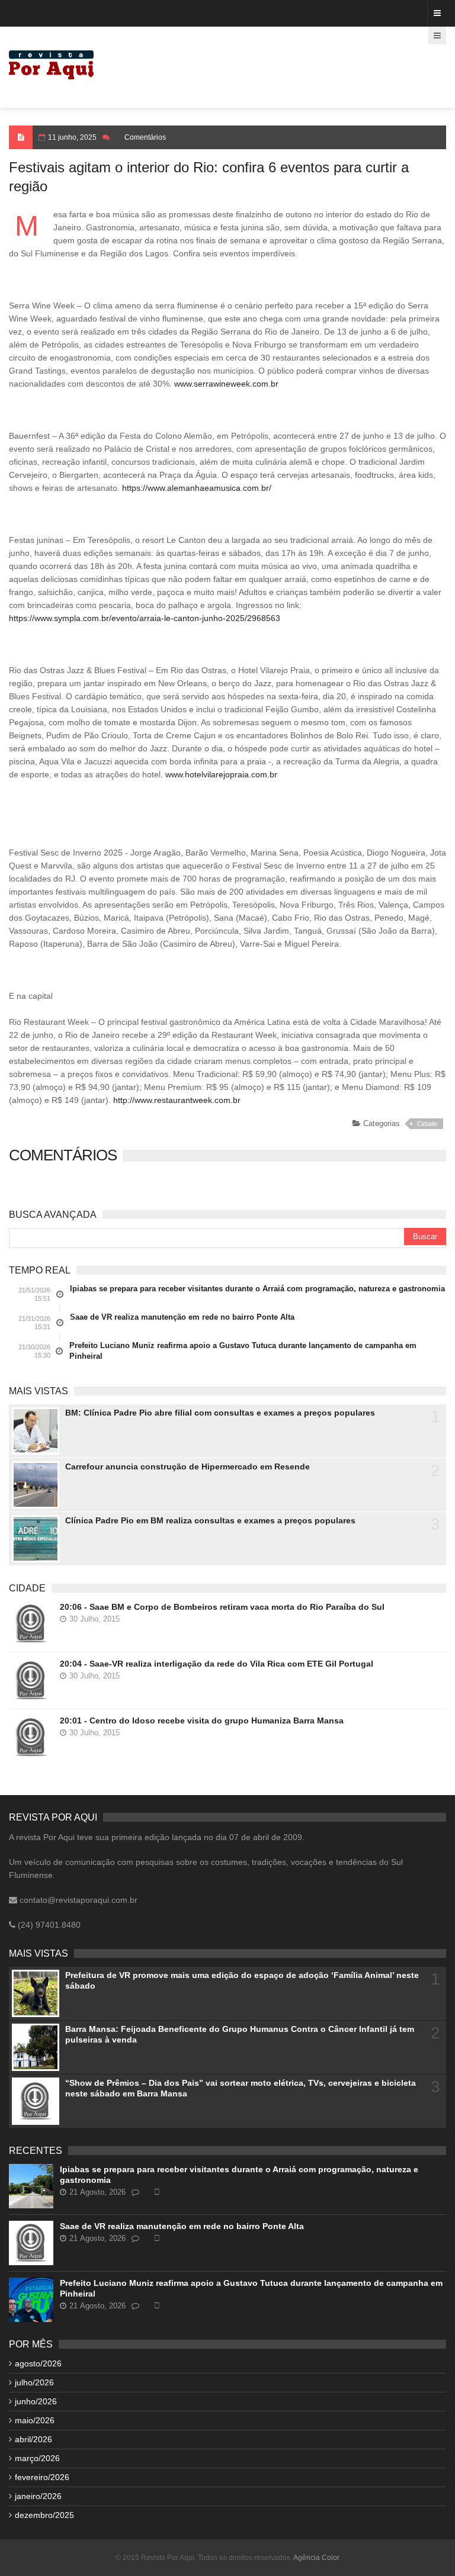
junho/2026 (36, 2401)
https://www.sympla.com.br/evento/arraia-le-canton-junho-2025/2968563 (145, 618)
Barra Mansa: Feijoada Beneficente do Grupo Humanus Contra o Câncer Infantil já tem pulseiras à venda (240, 2034)
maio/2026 (35, 2420)
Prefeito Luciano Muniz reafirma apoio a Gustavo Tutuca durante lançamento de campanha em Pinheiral (243, 1351)
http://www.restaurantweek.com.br (177, 1100)
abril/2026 (33, 2439)
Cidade (427, 1124)
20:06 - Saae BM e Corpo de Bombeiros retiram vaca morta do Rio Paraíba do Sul (222, 1607)
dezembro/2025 (44, 2515)
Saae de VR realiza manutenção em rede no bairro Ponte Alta (182, 1317)
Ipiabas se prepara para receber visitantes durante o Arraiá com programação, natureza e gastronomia (257, 1289)
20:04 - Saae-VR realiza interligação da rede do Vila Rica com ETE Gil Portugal (217, 1664)
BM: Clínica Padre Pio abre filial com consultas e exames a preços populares (220, 1413)
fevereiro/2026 (42, 2477)
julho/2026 (34, 2382)
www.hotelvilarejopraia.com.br (221, 774)
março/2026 (37, 2458)
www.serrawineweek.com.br (226, 384)
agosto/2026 (38, 2363)
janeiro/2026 (38, 2496)
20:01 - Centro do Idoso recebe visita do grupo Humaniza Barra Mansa (202, 1720)
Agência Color (316, 2558)
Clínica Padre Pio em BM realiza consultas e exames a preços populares (210, 1520)
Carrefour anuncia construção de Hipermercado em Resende (188, 1467)
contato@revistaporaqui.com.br (77, 1900)
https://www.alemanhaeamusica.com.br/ (197, 488)
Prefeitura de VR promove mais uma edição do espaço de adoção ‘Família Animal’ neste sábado (242, 1980)
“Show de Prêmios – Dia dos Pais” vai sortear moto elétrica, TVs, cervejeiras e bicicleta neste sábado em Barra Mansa (241, 2088)
